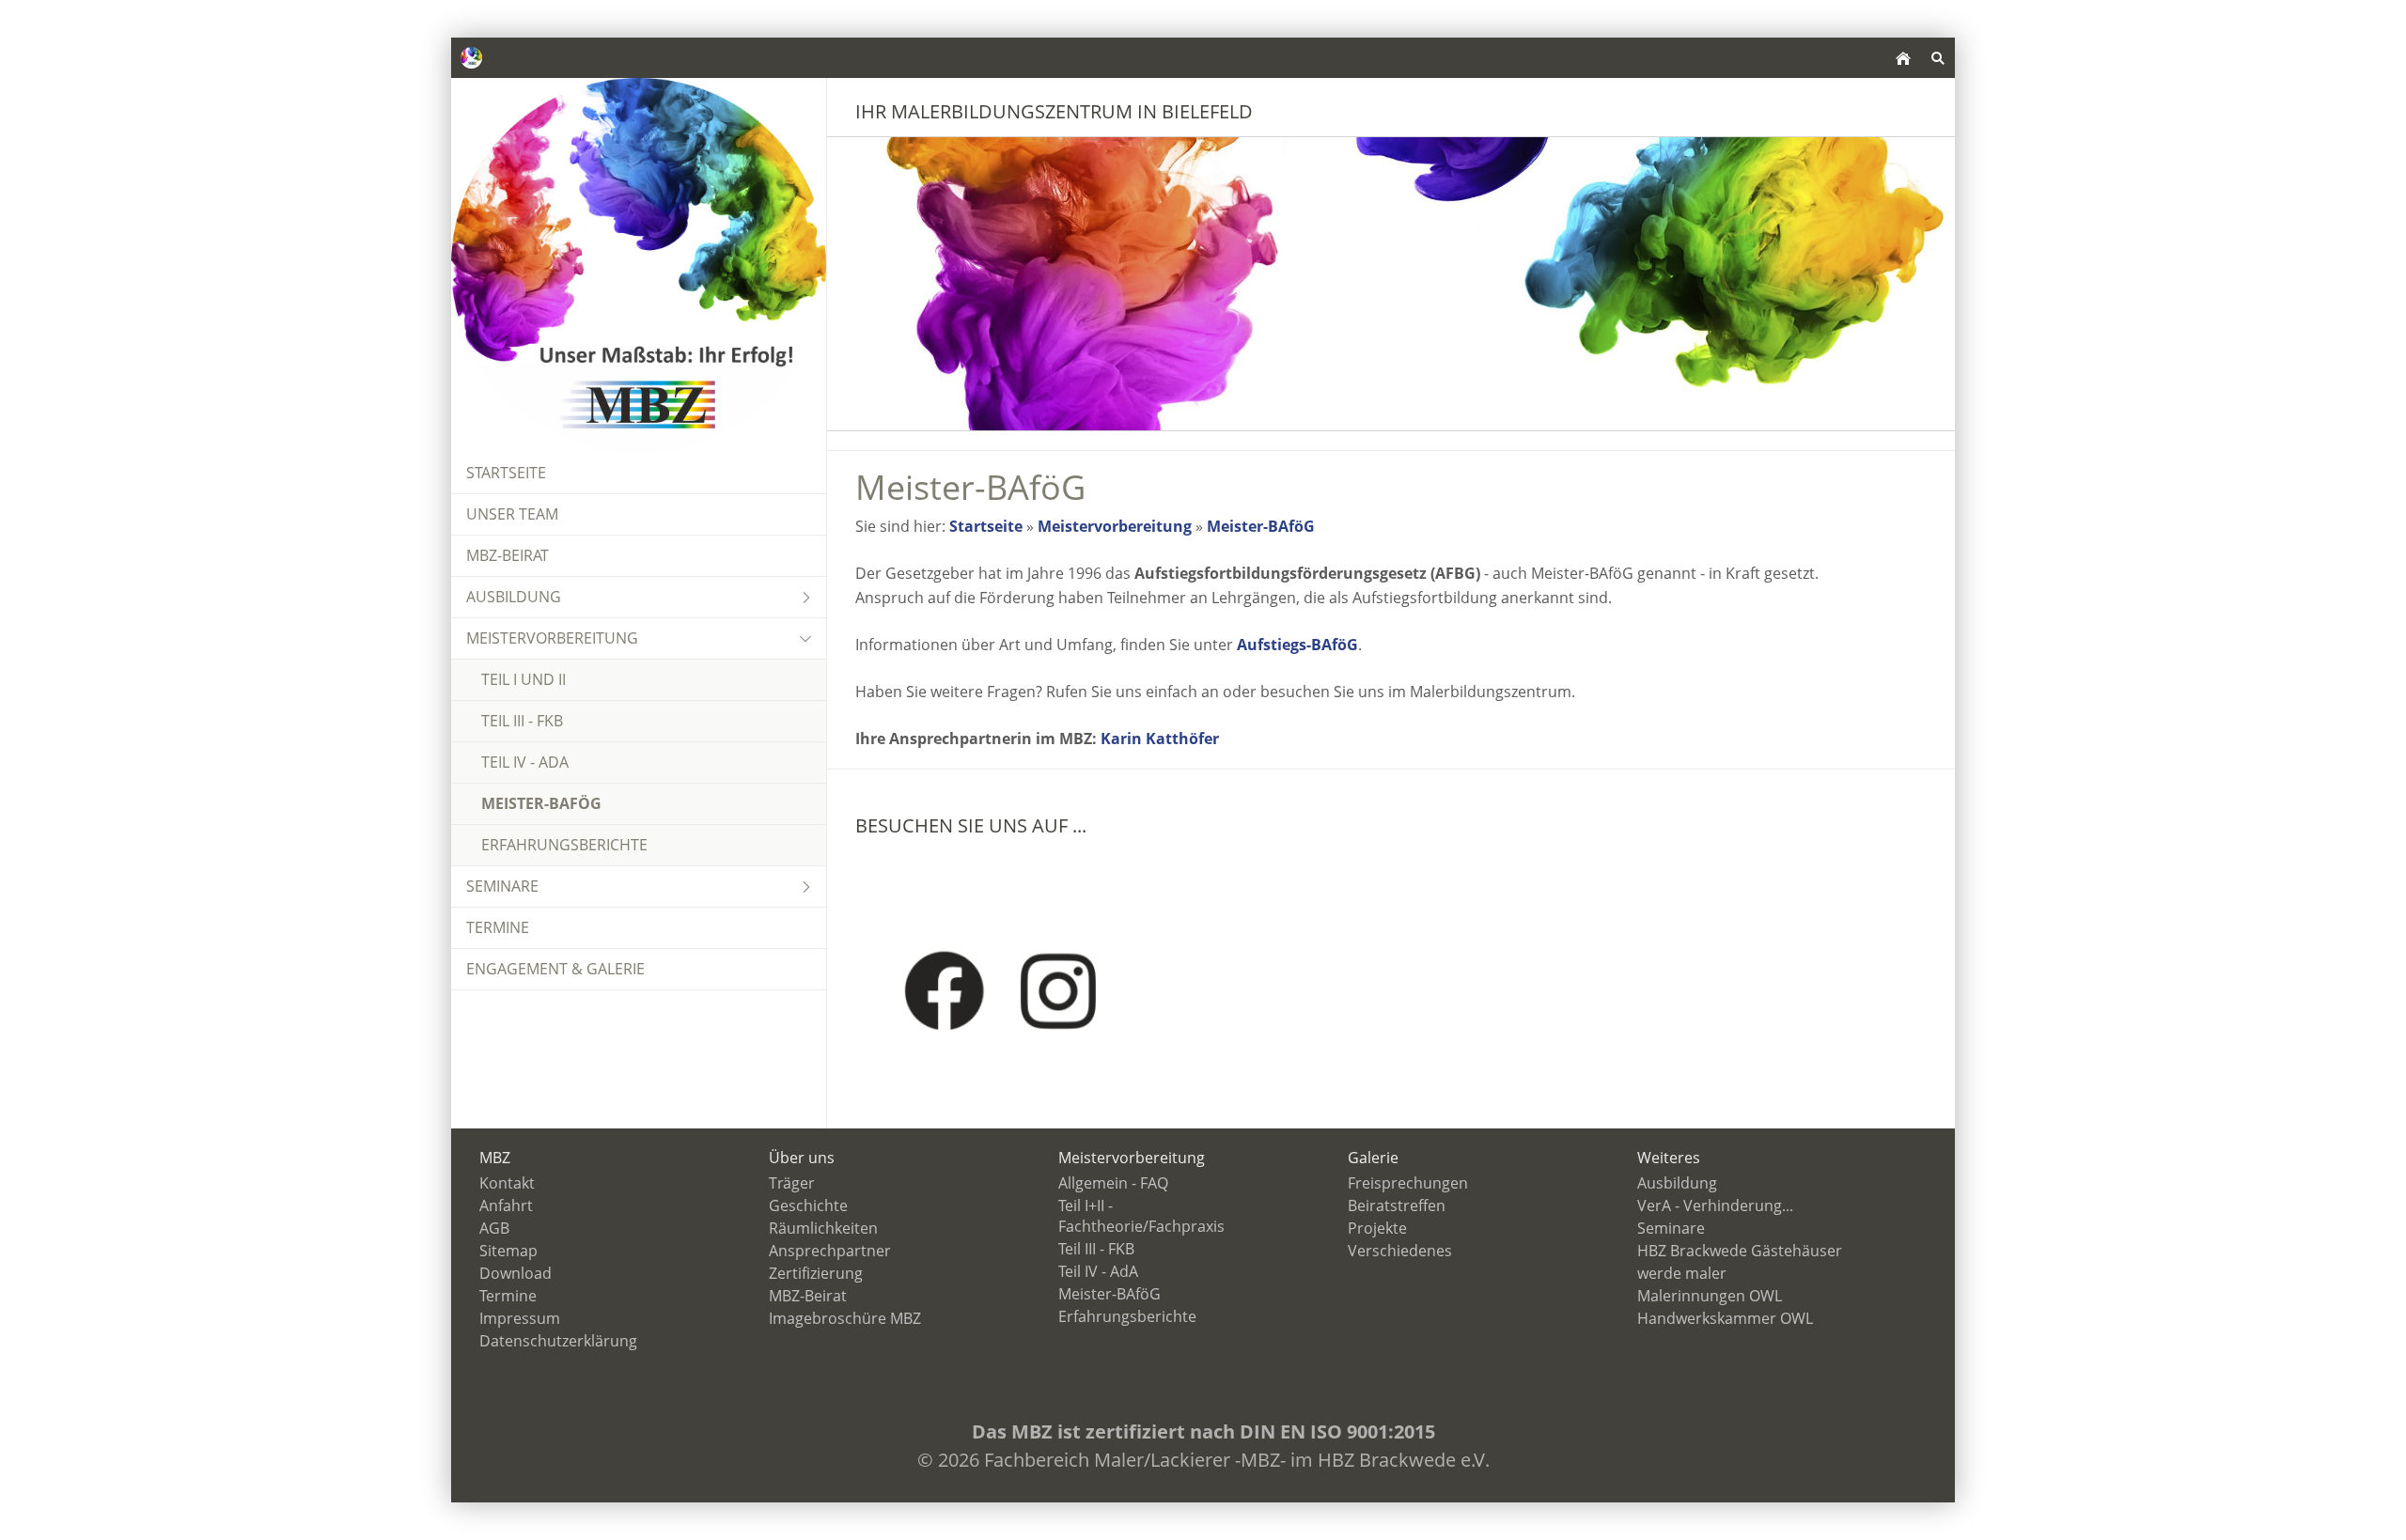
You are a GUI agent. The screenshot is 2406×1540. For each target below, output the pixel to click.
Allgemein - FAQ (1113, 1183)
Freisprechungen (1408, 1183)
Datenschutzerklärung (558, 1341)
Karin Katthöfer (1160, 739)
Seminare (1671, 1228)
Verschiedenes (1400, 1251)
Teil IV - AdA (1098, 1271)
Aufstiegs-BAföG (1297, 645)
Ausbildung (1677, 1183)
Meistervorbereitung (1115, 526)
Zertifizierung (816, 1273)
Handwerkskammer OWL (1725, 1318)
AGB (494, 1228)
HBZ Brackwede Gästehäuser (1740, 1251)
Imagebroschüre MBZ (845, 1318)
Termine (508, 1296)
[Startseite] (1903, 58)
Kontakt (507, 1183)
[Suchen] (1937, 58)
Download (516, 1273)
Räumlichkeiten (823, 1228)
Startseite (986, 526)
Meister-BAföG (1261, 526)
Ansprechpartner (830, 1251)
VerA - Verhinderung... (1715, 1206)
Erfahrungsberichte (1127, 1316)
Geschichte (808, 1206)
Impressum (520, 1318)
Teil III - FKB (1096, 1249)
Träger (792, 1183)
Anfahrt (506, 1206)
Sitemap (508, 1251)
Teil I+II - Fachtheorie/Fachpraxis (1141, 1216)
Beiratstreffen (1397, 1206)
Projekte (1377, 1228)
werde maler (1682, 1273)
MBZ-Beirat (808, 1296)
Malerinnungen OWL (1710, 1296)
